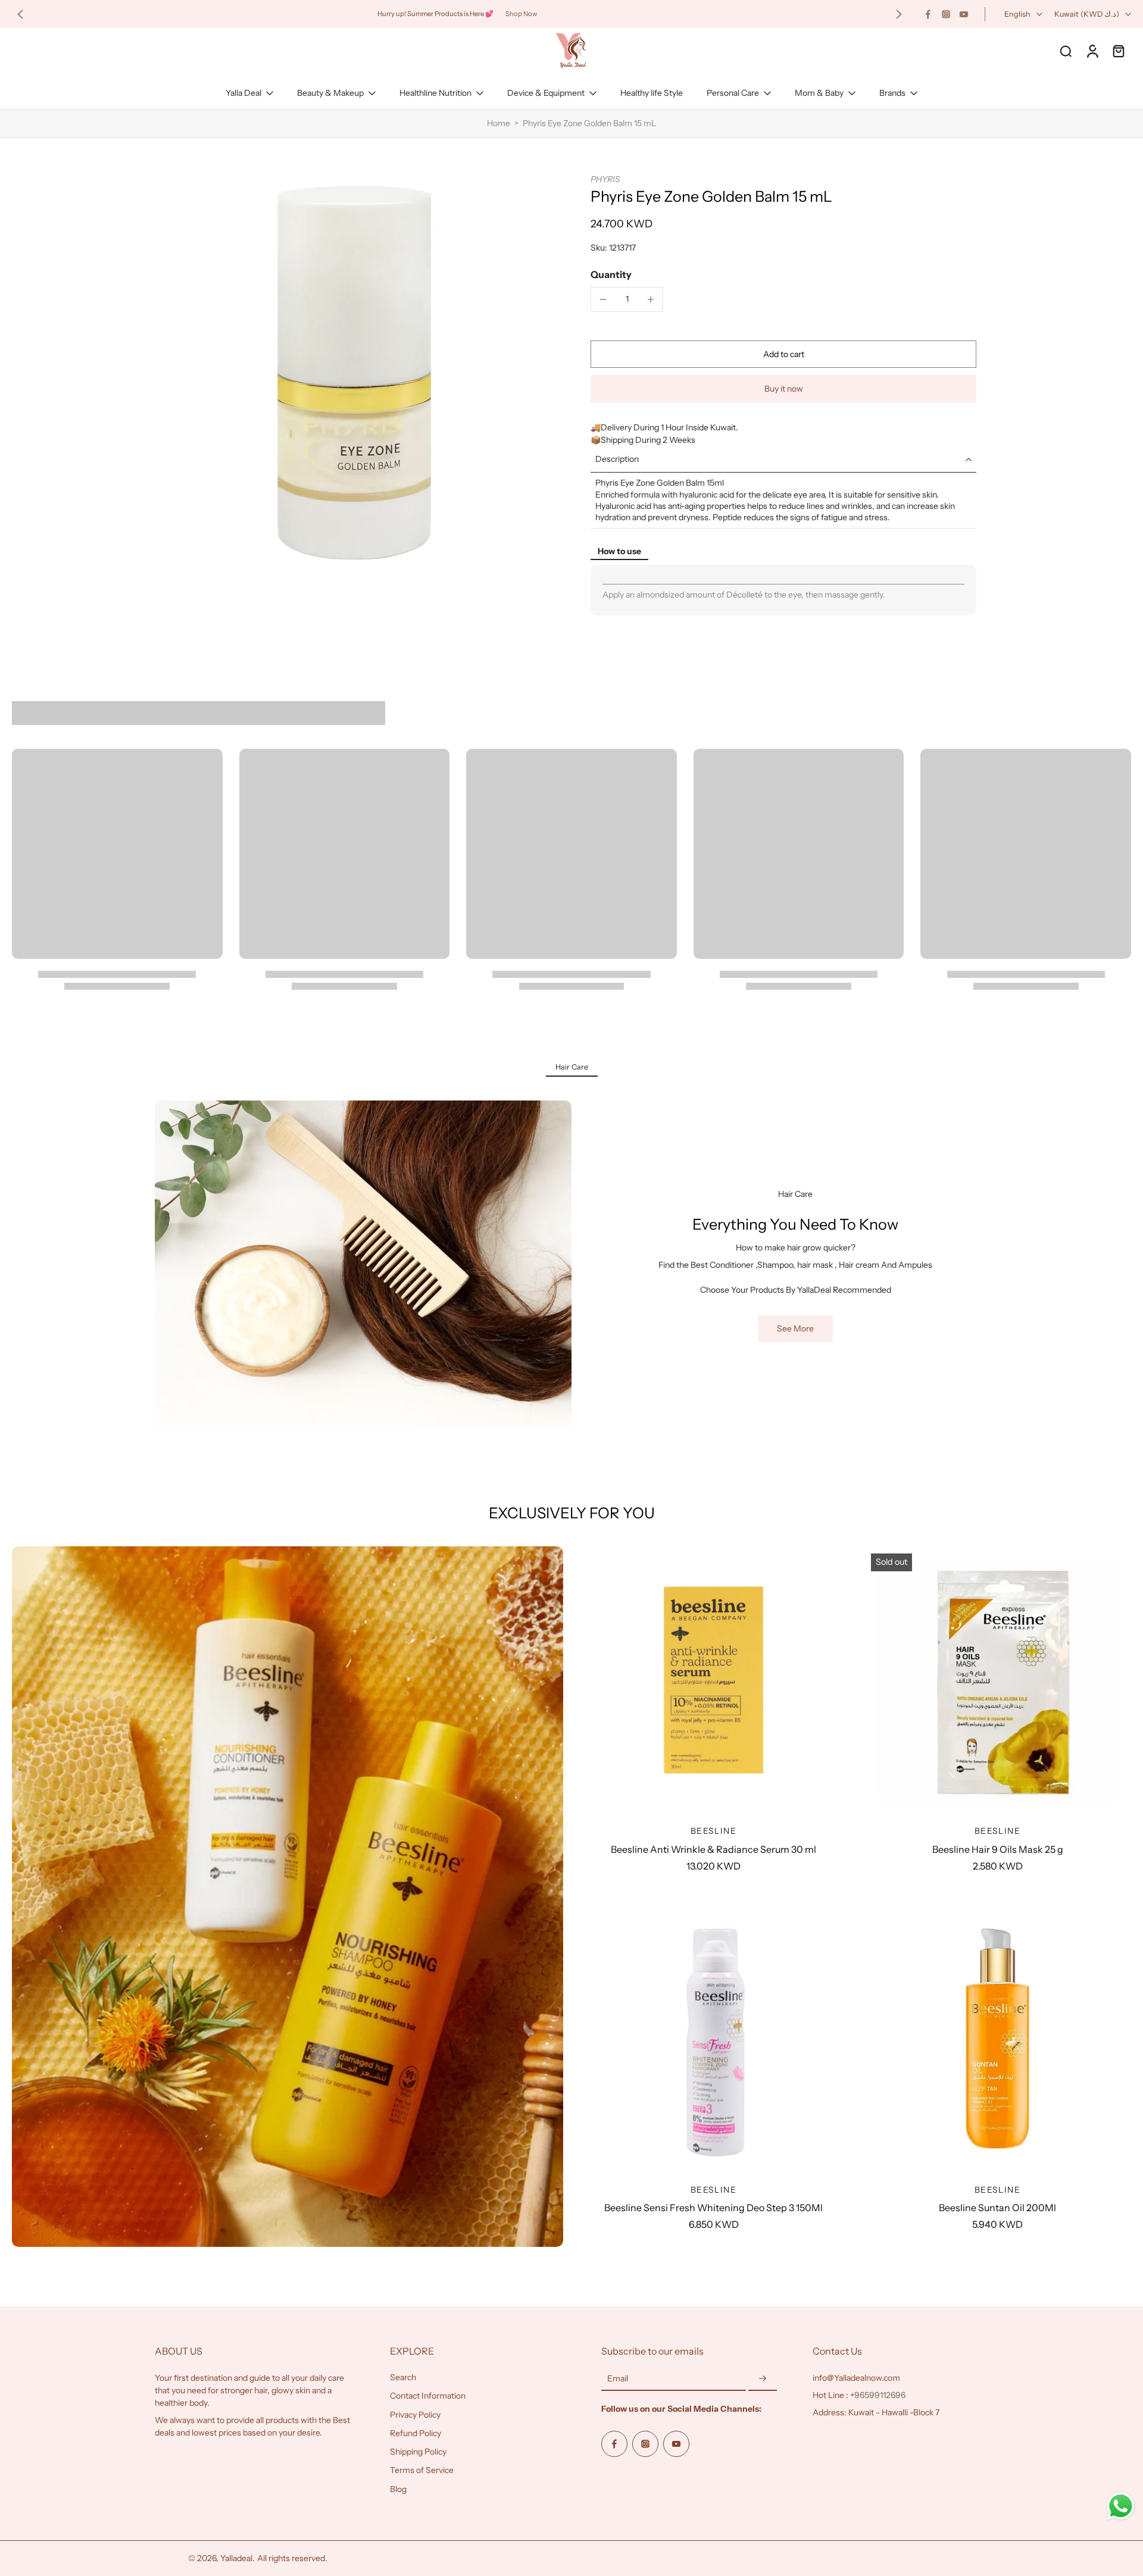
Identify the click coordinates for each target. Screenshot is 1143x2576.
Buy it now (784, 389)
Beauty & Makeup (330, 93)
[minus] (603, 299)
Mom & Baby (819, 93)
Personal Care (733, 93)
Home (499, 123)
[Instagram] (946, 14)
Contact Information (428, 2396)
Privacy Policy (415, 2415)
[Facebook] (928, 14)
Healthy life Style (652, 93)
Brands (892, 93)
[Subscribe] (763, 2379)
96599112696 (880, 2395)
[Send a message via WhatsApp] (1121, 2506)
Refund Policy (416, 2433)
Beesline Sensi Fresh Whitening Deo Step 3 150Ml (713, 2208)
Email (618, 2378)
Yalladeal (236, 2558)
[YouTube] (964, 14)
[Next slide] (899, 14)
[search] (1066, 51)
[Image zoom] (354, 373)
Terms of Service (422, 2470)
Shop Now (521, 14)
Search (403, 2377)
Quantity (611, 274)
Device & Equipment (546, 93)
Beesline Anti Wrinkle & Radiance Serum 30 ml (713, 1849)
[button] (783, 354)
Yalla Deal (243, 93)
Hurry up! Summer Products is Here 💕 (435, 14)
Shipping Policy (418, 2452)
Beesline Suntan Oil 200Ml (997, 2208)
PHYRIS (605, 179)
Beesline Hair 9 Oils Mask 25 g (998, 1849)
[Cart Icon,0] (1118, 51)
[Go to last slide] (20, 14)
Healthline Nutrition (435, 93)
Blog (398, 2489)
